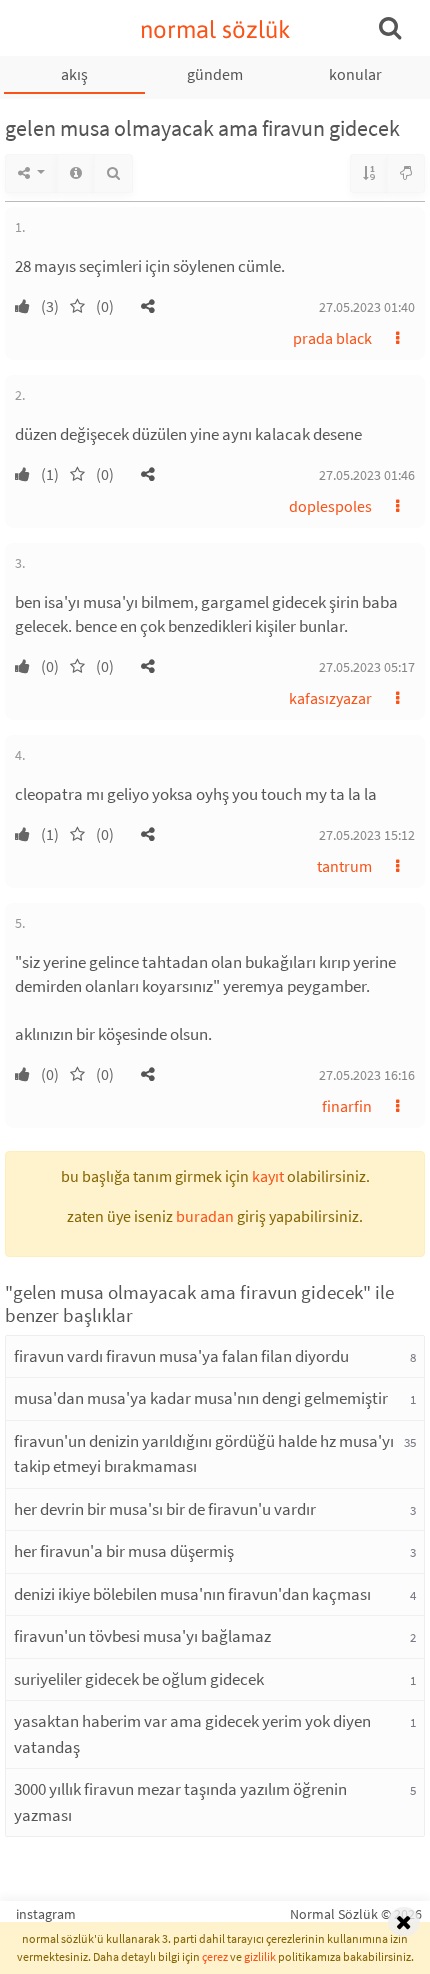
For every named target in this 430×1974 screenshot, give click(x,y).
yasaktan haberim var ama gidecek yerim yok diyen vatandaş (192, 1734)
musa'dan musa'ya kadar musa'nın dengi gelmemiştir (201, 1398)
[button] (148, 306)
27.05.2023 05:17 (367, 667)
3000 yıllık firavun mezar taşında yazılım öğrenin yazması (180, 1802)
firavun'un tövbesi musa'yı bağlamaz (142, 1636)
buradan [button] (205, 1216)
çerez (215, 1956)
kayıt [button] (268, 1176)
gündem (215, 74)
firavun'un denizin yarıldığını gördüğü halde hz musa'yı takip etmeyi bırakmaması (204, 1454)
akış (74, 74)
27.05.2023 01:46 (367, 475)
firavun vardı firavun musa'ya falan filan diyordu (181, 1356)
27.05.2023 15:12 (367, 835)
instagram (46, 1914)
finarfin (347, 1106)
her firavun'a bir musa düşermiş (124, 1551)
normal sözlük (215, 29)
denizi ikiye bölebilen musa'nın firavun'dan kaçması (192, 1594)
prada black (332, 338)
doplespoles (330, 506)
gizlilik (260, 1956)
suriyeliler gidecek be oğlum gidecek (139, 1679)
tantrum (344, 866)
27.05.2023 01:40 (367, 307)
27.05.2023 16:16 (367, 1075)
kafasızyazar (330, 698)
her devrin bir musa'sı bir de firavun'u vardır (165, 1509)
